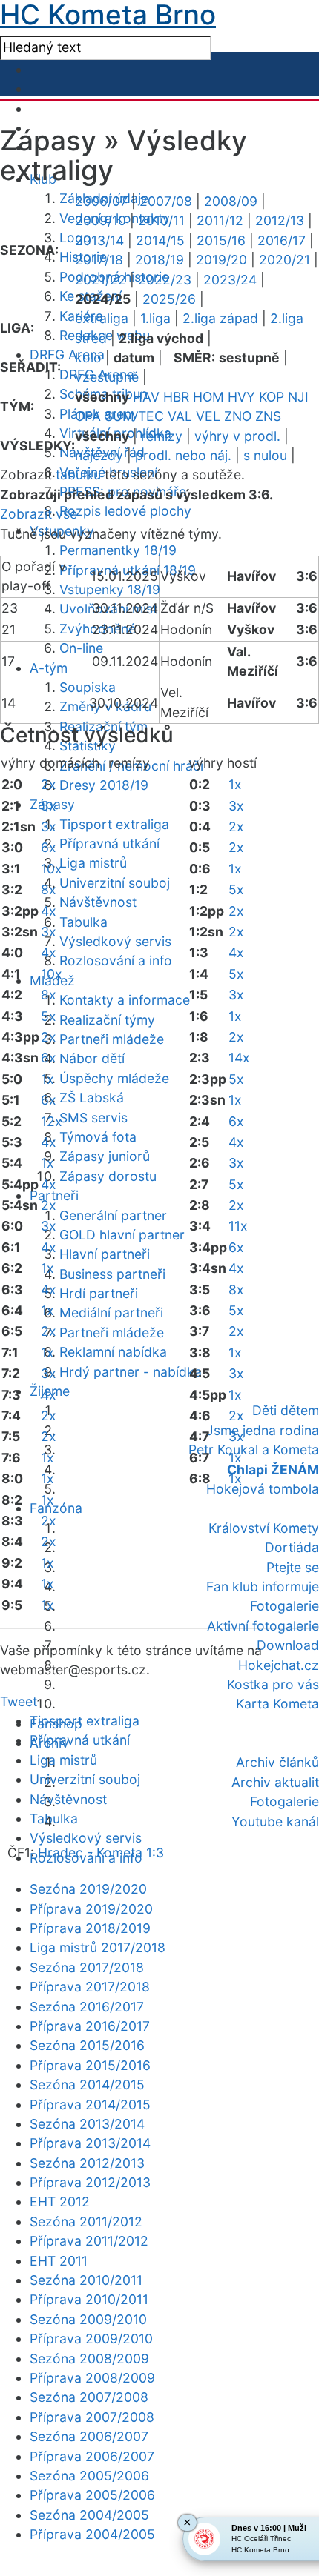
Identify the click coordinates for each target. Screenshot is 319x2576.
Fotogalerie (285, 1606)
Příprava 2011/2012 (89, 2241)
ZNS (268, 416)
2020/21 (285, 260)
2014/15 (160, 240)
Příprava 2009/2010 (91, 2339)
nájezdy (99, 455)
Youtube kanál (275, 1821)
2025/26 (169, 299)
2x (49, 784)
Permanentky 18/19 (118, 550)
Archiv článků (277, 1762)
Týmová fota (98, 1137)
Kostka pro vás (273, 1684)
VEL (208, 416)
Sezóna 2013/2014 (87, 2124)
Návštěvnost (98, 902)
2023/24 (230, 280)
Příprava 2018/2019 (90, 1928)
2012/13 (280, 220)
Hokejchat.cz (279, 1665)
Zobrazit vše (39, 514)
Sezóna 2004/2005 (89, 2515)
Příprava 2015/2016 (90, 2065)
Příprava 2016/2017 (90, 2026)
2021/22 (101, 280)
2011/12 (220, 220)
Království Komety (264, 1528)
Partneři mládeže (112, 1039)
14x (239, 1058)
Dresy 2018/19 (104, 785)
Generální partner (113, 1215)
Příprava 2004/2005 (92, 2534)
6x (49, 847)
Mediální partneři (111, 1312)
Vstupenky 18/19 (110, 589)
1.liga (155, 318)
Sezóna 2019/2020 (88, 1889)
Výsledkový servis (115, 941)
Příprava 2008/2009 (92, 2378)
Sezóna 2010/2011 (86, 2280)
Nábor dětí (92, 1058)
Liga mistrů (93, 863)
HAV (146, 397)
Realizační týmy (107, 1020)
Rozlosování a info (116, 961)
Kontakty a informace (125, 1000)
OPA (88, 416)
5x (49, 806)
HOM (208, 397)
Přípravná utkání (109, 843)
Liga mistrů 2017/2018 (98, 1947)
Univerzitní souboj (115, 883)
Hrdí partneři (99, 1293)
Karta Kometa (277, 1704)
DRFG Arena (67, 355)
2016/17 (282, 240)
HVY (241, 397)
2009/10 (101, 220)
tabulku (78, 475)
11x (238, 1226)
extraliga (102, 318)
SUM (119, 416)
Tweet (19, 1701)
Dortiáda (292, 1547)
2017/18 (99, 260)
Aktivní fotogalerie (263, 1626)
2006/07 (101, 201)
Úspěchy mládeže (114, 1078)
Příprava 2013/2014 (90, 2143)
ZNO (238, 416)
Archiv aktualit (275, 1782)
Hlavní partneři (105, 1254)
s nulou (265, 455)
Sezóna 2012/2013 (87, 2163)
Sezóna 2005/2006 (89, 2476)
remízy (162, 436)
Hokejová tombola (263, 1489)
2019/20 (221, 260)
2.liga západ (220, 318)
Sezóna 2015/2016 (87, 2045)
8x (49, 889)
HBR (176, 397)
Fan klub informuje (263, 1587)
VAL (180, 416)
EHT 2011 (59, 2261)
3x (49, 826)
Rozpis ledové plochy (125, 511)
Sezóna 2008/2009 (89, 2359)
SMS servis (93, 1118)
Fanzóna (56, 1508)
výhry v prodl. (237, 436)
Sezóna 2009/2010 (88, 2319)
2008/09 (231, 201)
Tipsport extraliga (114, 824)
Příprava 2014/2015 (90, 2104)
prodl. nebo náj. (183, 455)
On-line (81, 648)
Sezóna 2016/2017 (87, 2007)
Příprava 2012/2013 (90, 2182)
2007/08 (166, 201)
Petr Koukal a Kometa (254, 1450)
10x (52, 869)
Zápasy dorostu (108, 1176)
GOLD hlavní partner (122, 1235)
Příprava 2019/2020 (91, 1909)
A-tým (49, 668)
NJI (298, 397)
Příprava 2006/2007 (92, 2456)
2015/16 (221, 240)
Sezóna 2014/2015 (87, 2084)
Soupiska (88, 687)
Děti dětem (286, 1410)
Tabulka (83, 922)
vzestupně (107, 377)
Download (288, 1645)
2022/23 (165, 280)
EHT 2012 (60, 2201)
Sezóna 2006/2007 (89, 2436)
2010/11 (161, 220)
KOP (272, 397)
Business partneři (112, 1274)
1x (47, 1079)
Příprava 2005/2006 (92, 2495)
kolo (88, 357)
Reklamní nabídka (113, 1352)
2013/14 (99, 240)
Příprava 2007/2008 (92, 2417)
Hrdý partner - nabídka (131, 1372)
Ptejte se (293, 1567)
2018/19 (159, 260)
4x (49, 911)
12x (52, 1121)
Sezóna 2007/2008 (89, 2397)
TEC (151, 416)
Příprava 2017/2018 (90, 1987)
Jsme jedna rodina (263, 1430)
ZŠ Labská (92, 1098)
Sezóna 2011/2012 (86, 2221)
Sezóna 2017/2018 (87, 1967)
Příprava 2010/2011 (89, 2299)
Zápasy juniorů (105, 1156)
